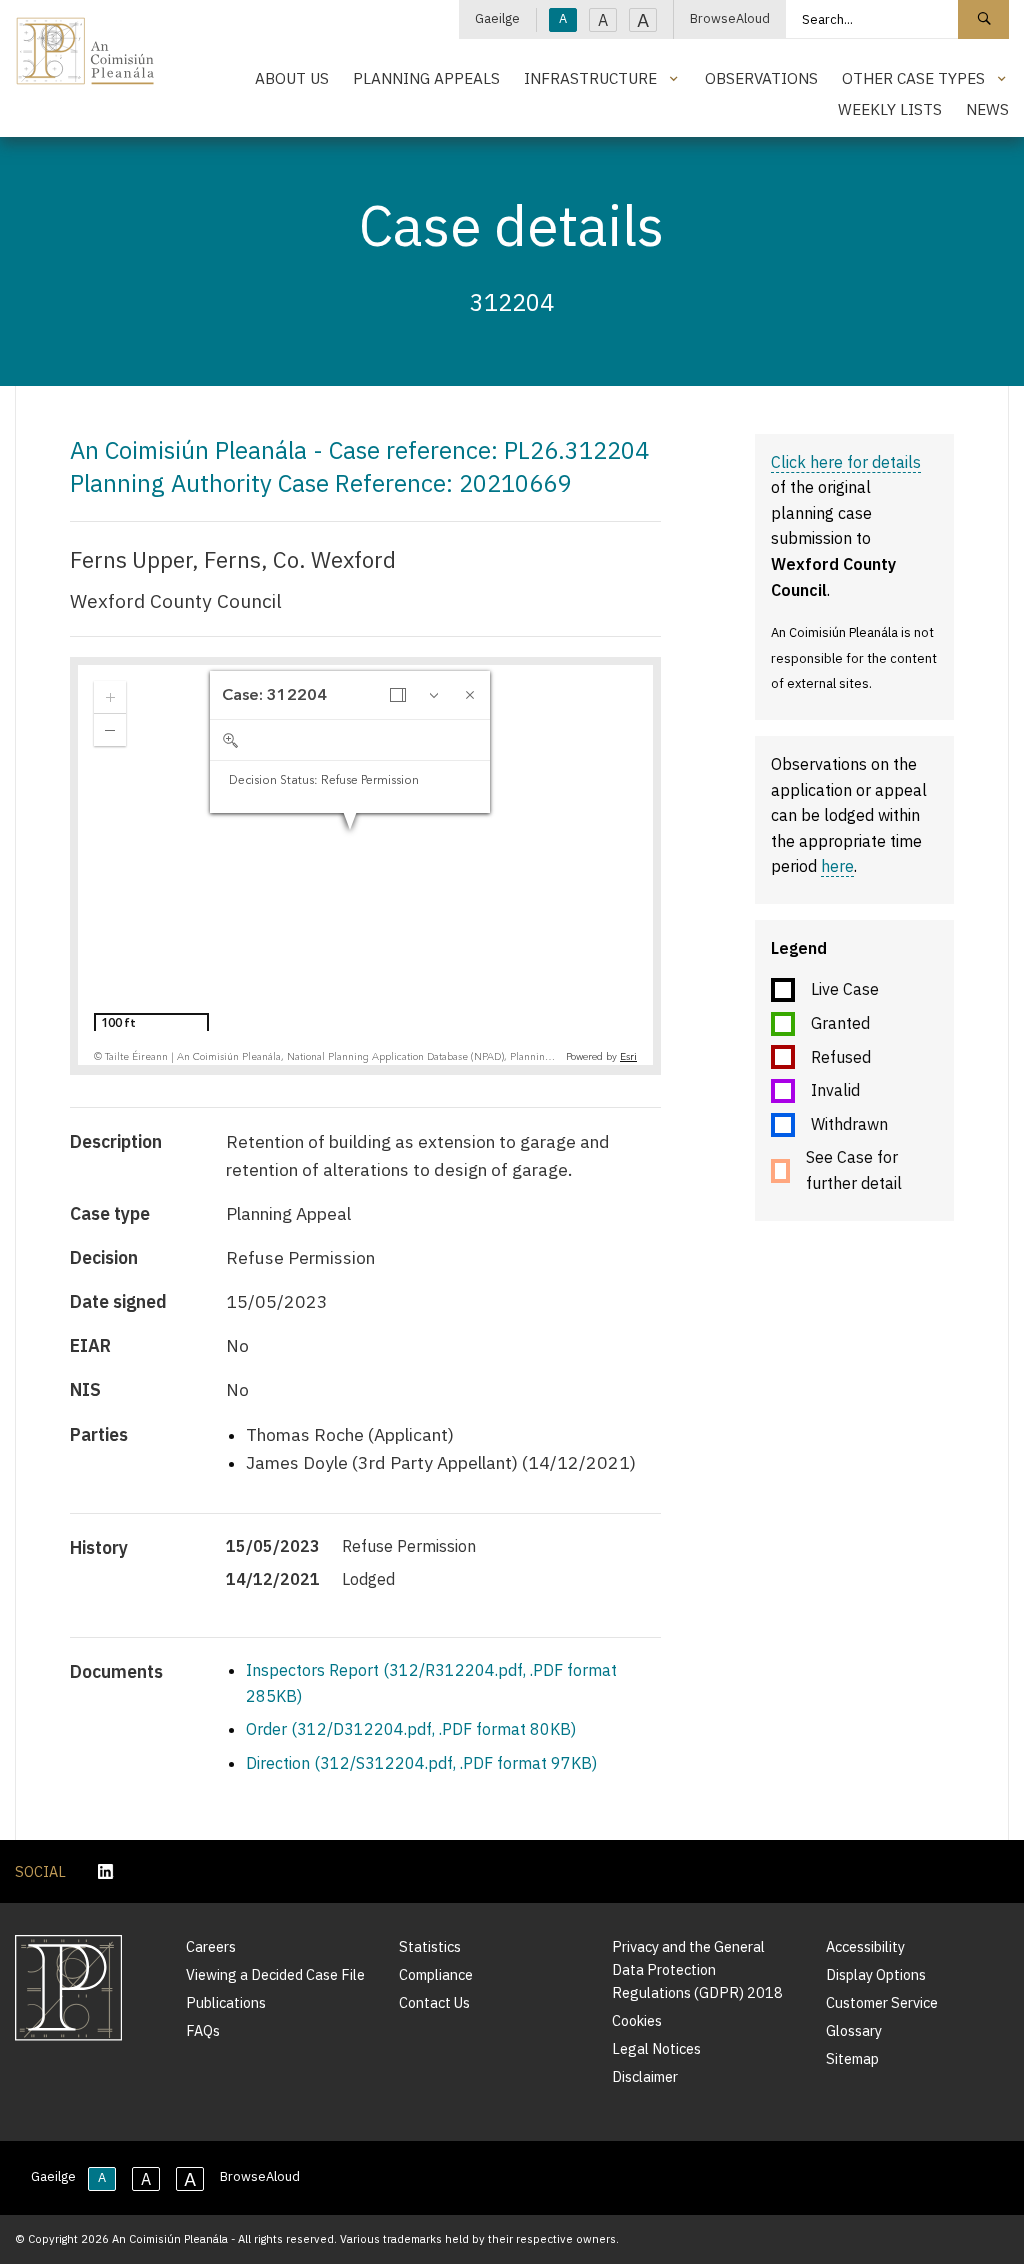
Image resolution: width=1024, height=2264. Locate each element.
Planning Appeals (426, 78)
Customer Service (882, 2002)
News (987, 109)
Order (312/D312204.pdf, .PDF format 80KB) (411, 1729)
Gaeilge (497, 18)
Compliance (436, 1974)
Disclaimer (645, 2076)
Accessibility (865, 1946)
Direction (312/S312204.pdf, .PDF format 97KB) (421, 1763)
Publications (226, 2002)
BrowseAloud (730, 18)
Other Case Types (913, 78)
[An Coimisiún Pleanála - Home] (85, 51)
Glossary (854, 2030)
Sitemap (852, 2058)
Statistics (430, 1946)
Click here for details (846, 462)
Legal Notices (656, 2048)
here (837, 866)
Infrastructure (590, 78)
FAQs (203, 2030)
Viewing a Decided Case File (275, 1974)
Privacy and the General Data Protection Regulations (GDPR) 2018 (697, 1969)
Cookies (637, 2020)
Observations (761, 78)
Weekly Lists (890, 109)
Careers (211, 1946)
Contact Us (434, 2002)
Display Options (876, 1974)
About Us (292, 78)
